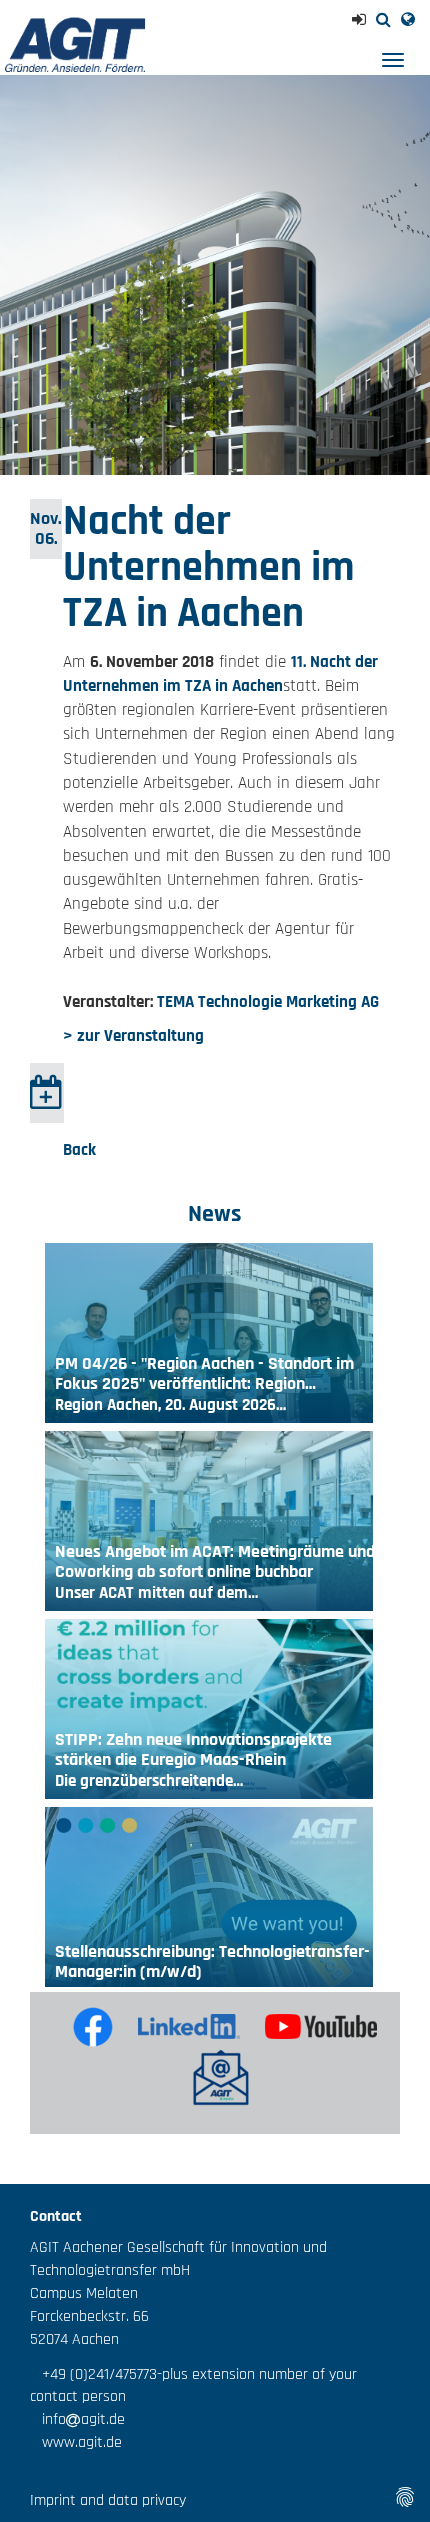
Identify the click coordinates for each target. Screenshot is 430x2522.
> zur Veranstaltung (133, 1036)
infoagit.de (77, 2419)
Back (79, 1150)
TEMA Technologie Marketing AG (268, 1002)
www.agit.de (76, 2442)
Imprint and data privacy (108, 2500)
